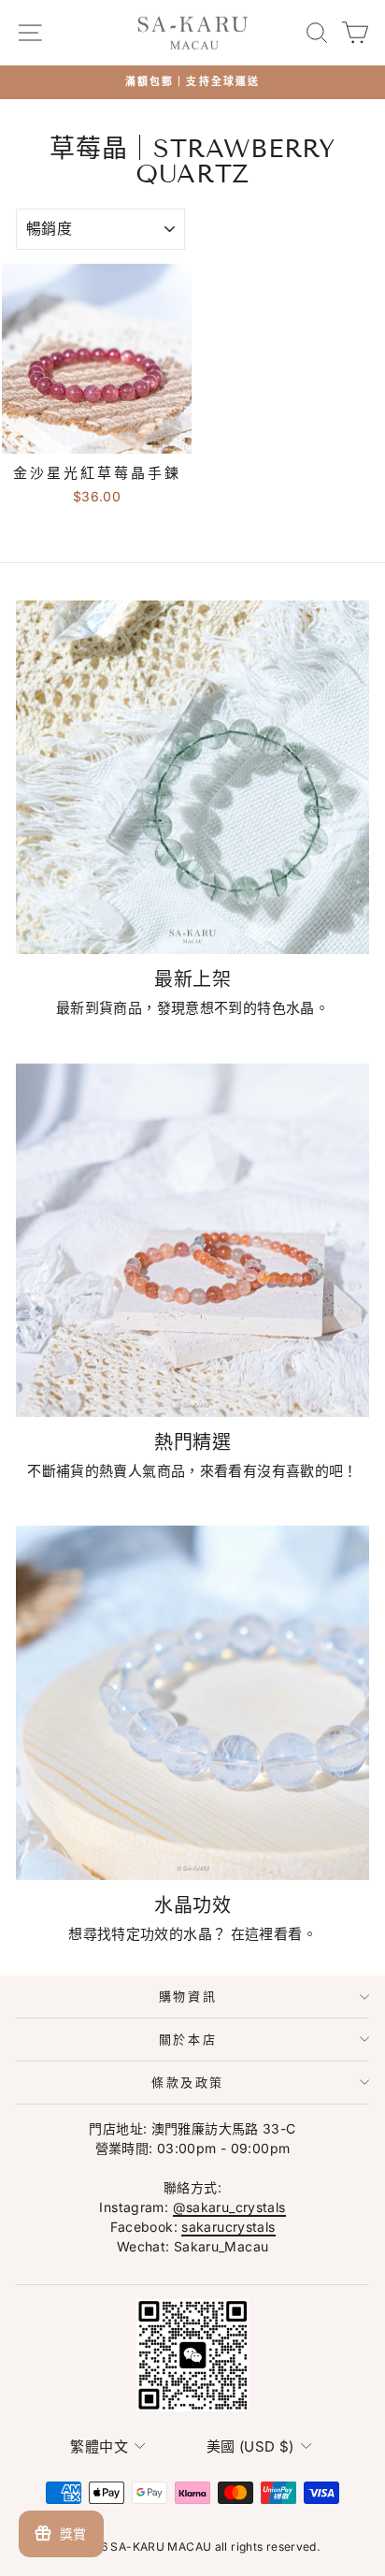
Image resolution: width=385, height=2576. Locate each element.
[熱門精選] (192, 1240)
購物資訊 (188, 1996)
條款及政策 (188, 2082)
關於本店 (188, 2039)
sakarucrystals (228, 2227)
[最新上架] (192, 777)
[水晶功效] (192, 1702)
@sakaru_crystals (229, 2207)
